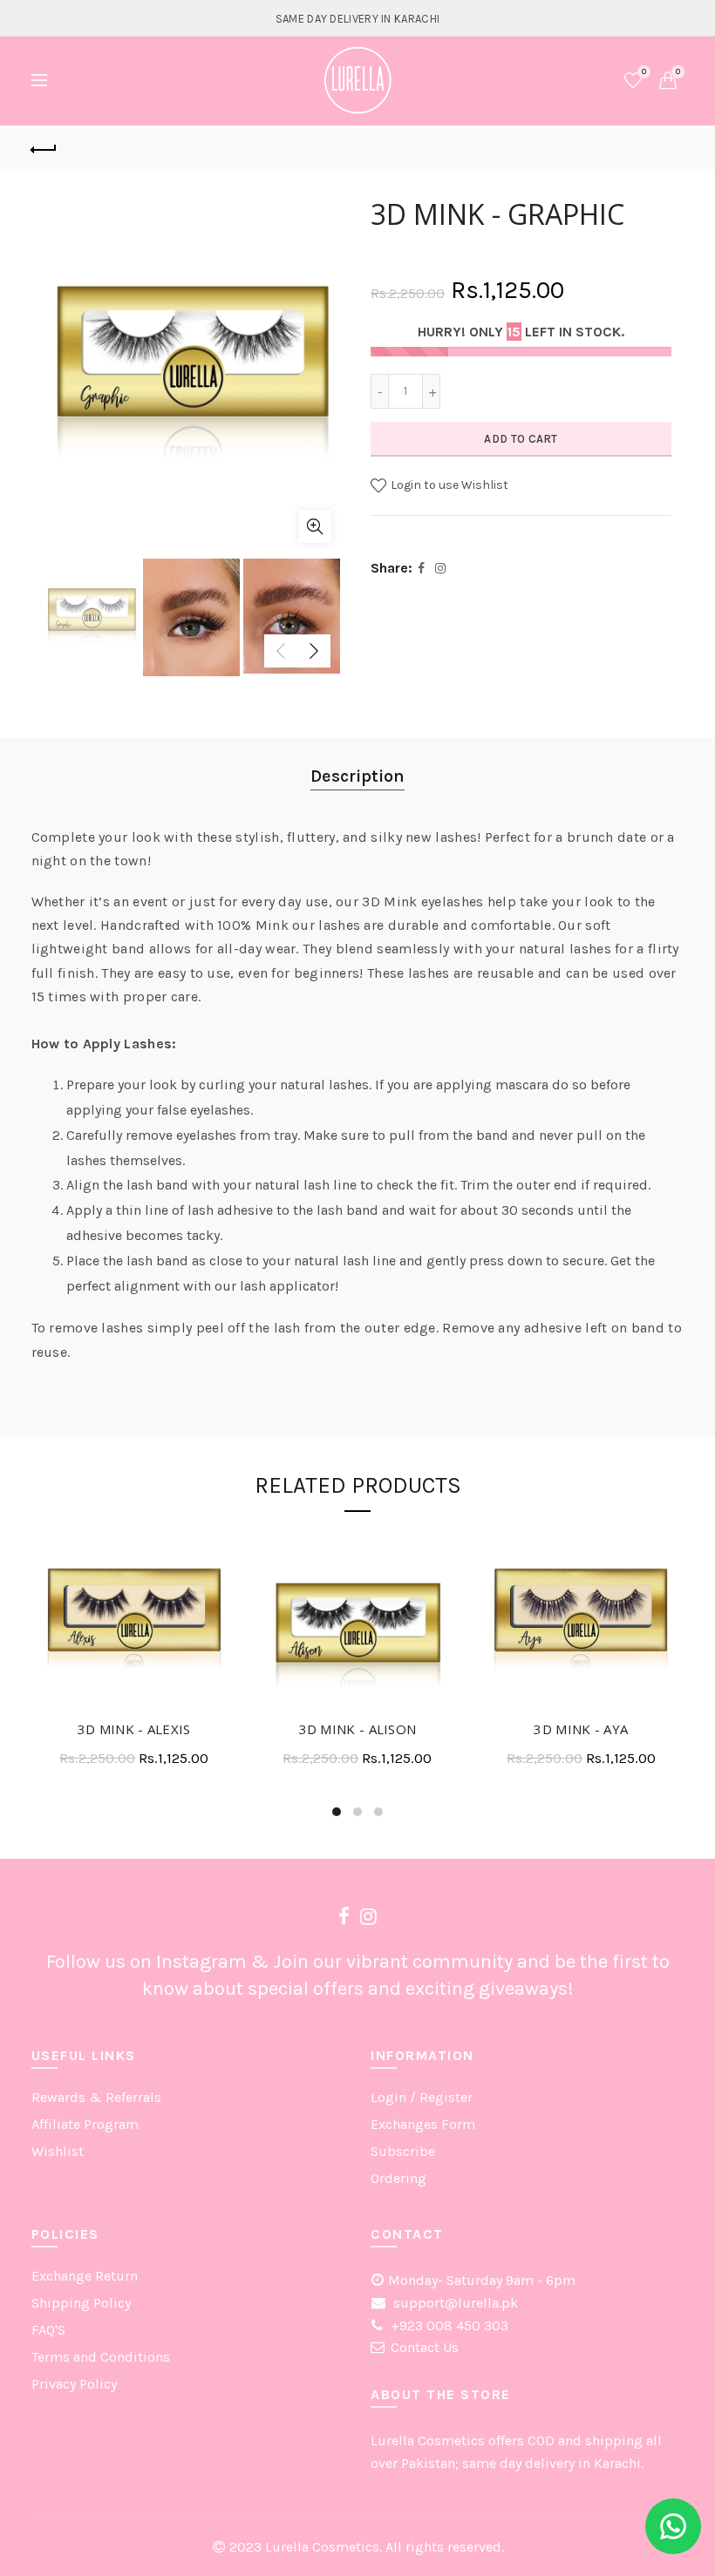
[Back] (44, 147)
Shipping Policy (81, 2303)
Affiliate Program (85, 2124)
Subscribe (403, 2151)
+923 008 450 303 (448, 2325)
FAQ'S (48, 2330)
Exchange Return (85, 2276)
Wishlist (644, 72)
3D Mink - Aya (581, 1729)
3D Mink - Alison (358, 1729)
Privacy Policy (74, 2384)
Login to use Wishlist (448, 485)
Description (357, 776)
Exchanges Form (423, 2124)
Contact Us (425, 2347)
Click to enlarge (315, 526)
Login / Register (422, 2097)
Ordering (398, 2178)
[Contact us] (673, 2526)
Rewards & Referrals (96, 2097)
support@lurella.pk (454, 2303)
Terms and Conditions (101, 2357)
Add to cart (521, 439)
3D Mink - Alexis (134, 1729)
